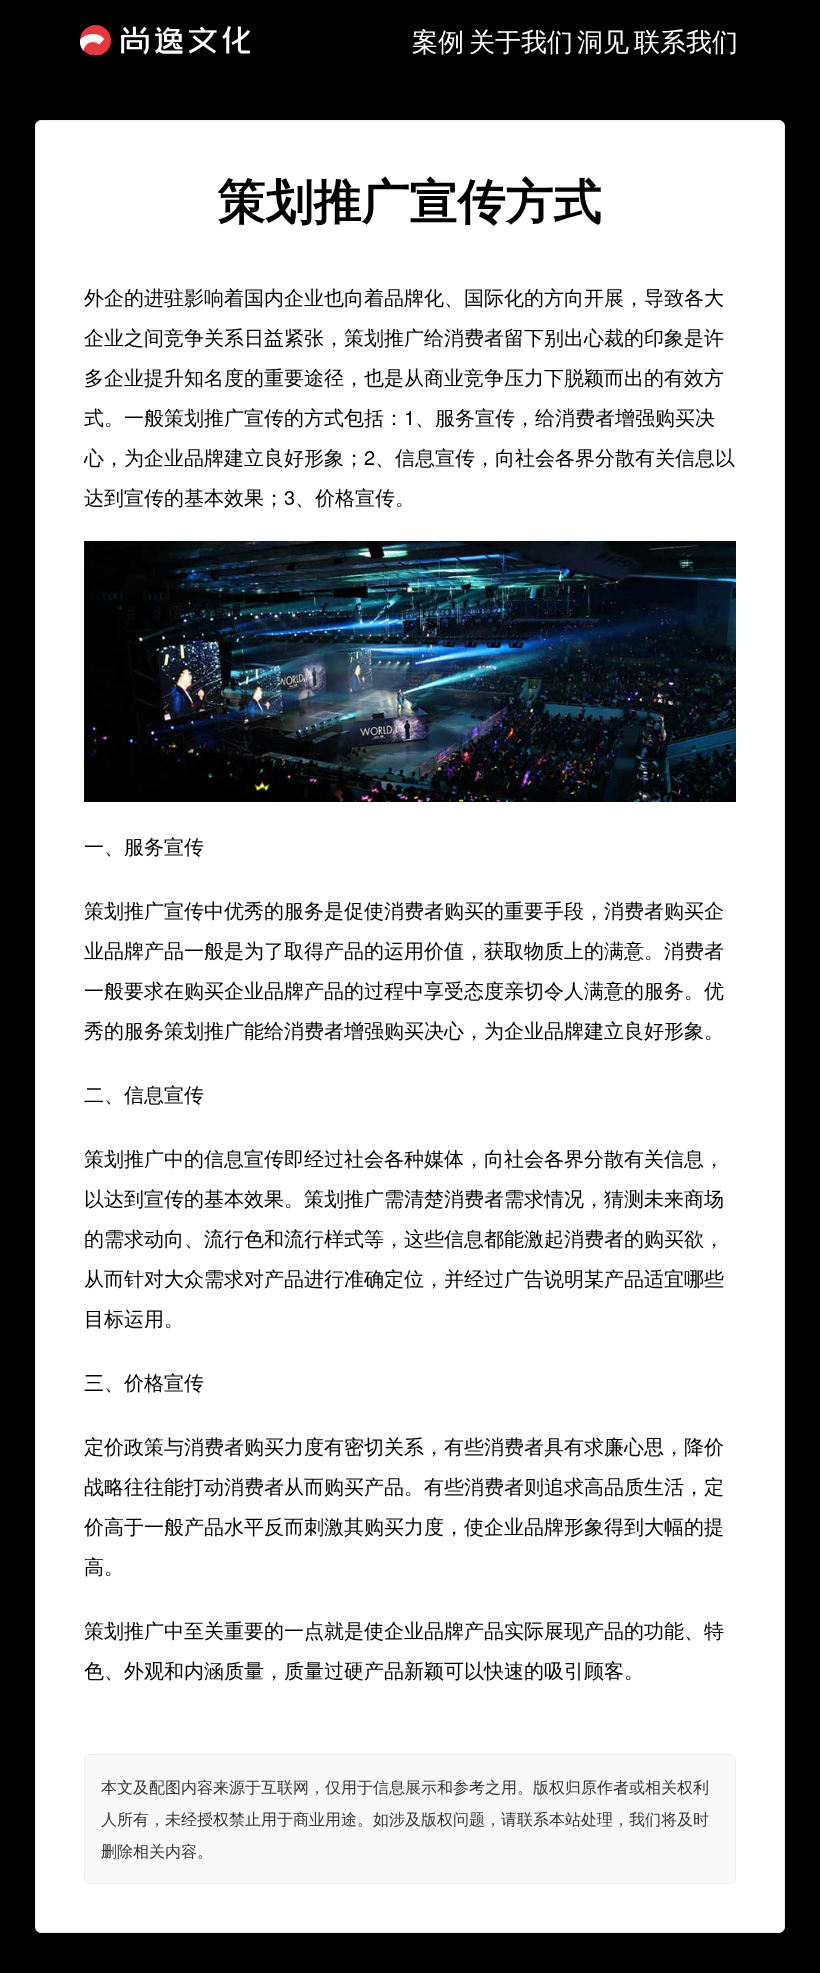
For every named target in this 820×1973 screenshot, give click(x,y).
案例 (438, 39)
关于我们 (521, 39)
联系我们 (686, 39)
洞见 (603, 39)
